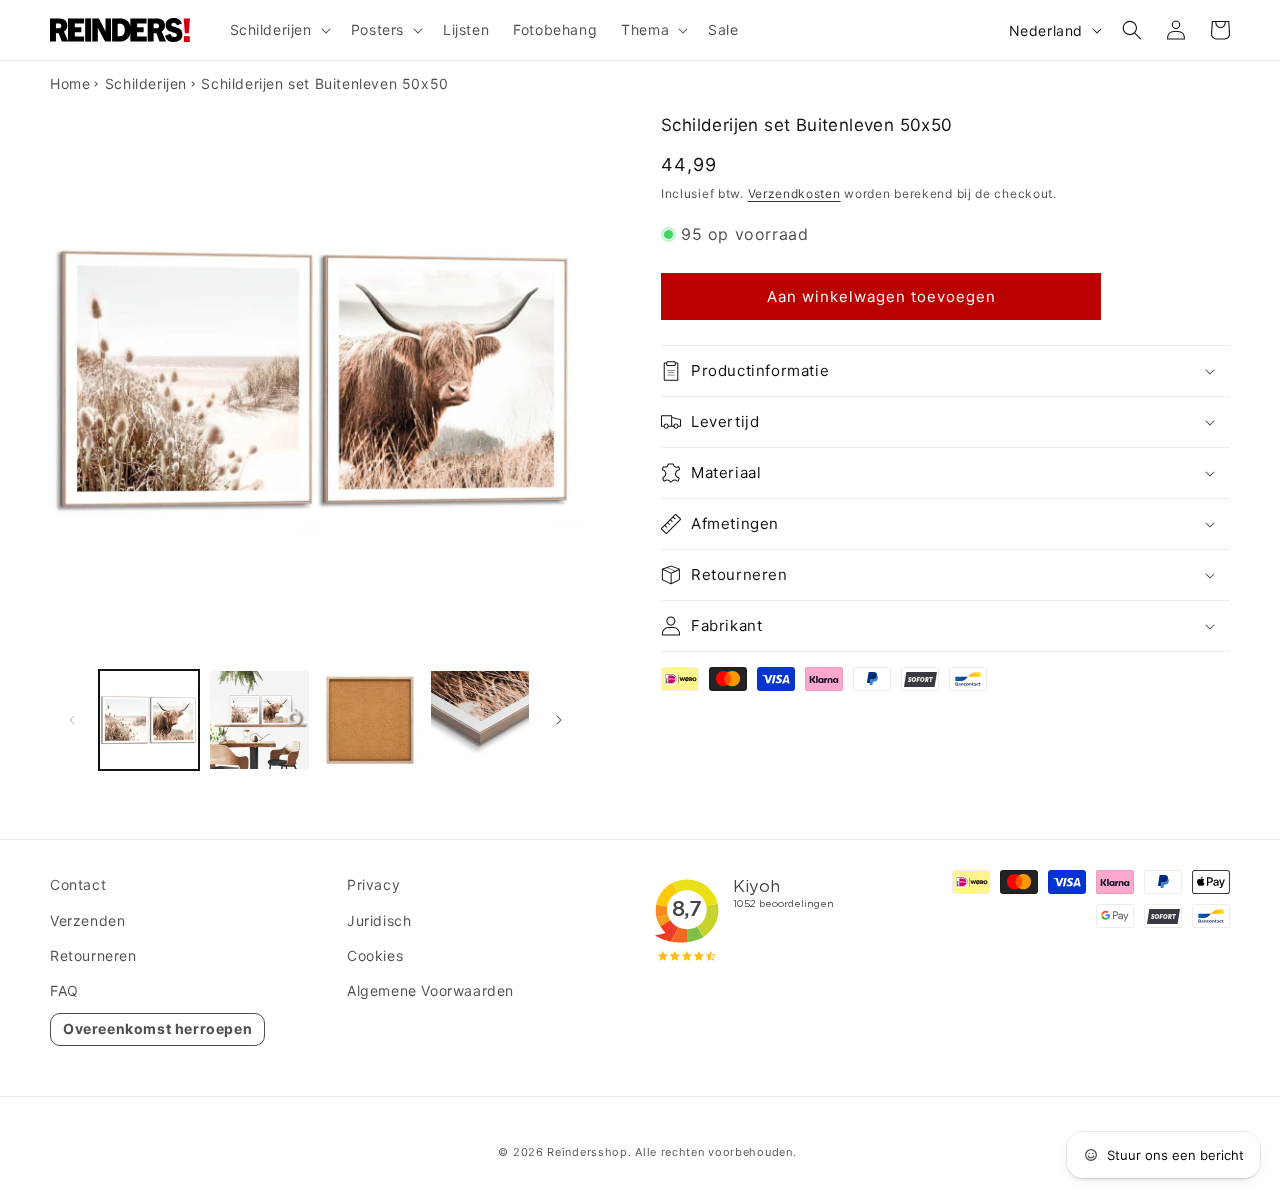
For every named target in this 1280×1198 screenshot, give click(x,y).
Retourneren (93, 955)
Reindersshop (587, 1152)
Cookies (375, 955)
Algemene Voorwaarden (430, 990)
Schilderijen (146, 83)
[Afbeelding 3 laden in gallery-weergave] (370, 720)
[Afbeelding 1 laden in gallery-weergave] (149, 720)
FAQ (64, 990)
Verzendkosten (794, 193)
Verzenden (87, 920)
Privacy (373, 884)
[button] (278, 30)
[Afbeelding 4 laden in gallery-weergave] (480, 720)
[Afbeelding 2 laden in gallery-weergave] (259, 720)
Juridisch (379, 920)
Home (70, 83)
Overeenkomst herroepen (157, 1028)
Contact (78, 884)
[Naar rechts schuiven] (559, 720)
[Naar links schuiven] (72, 720)
